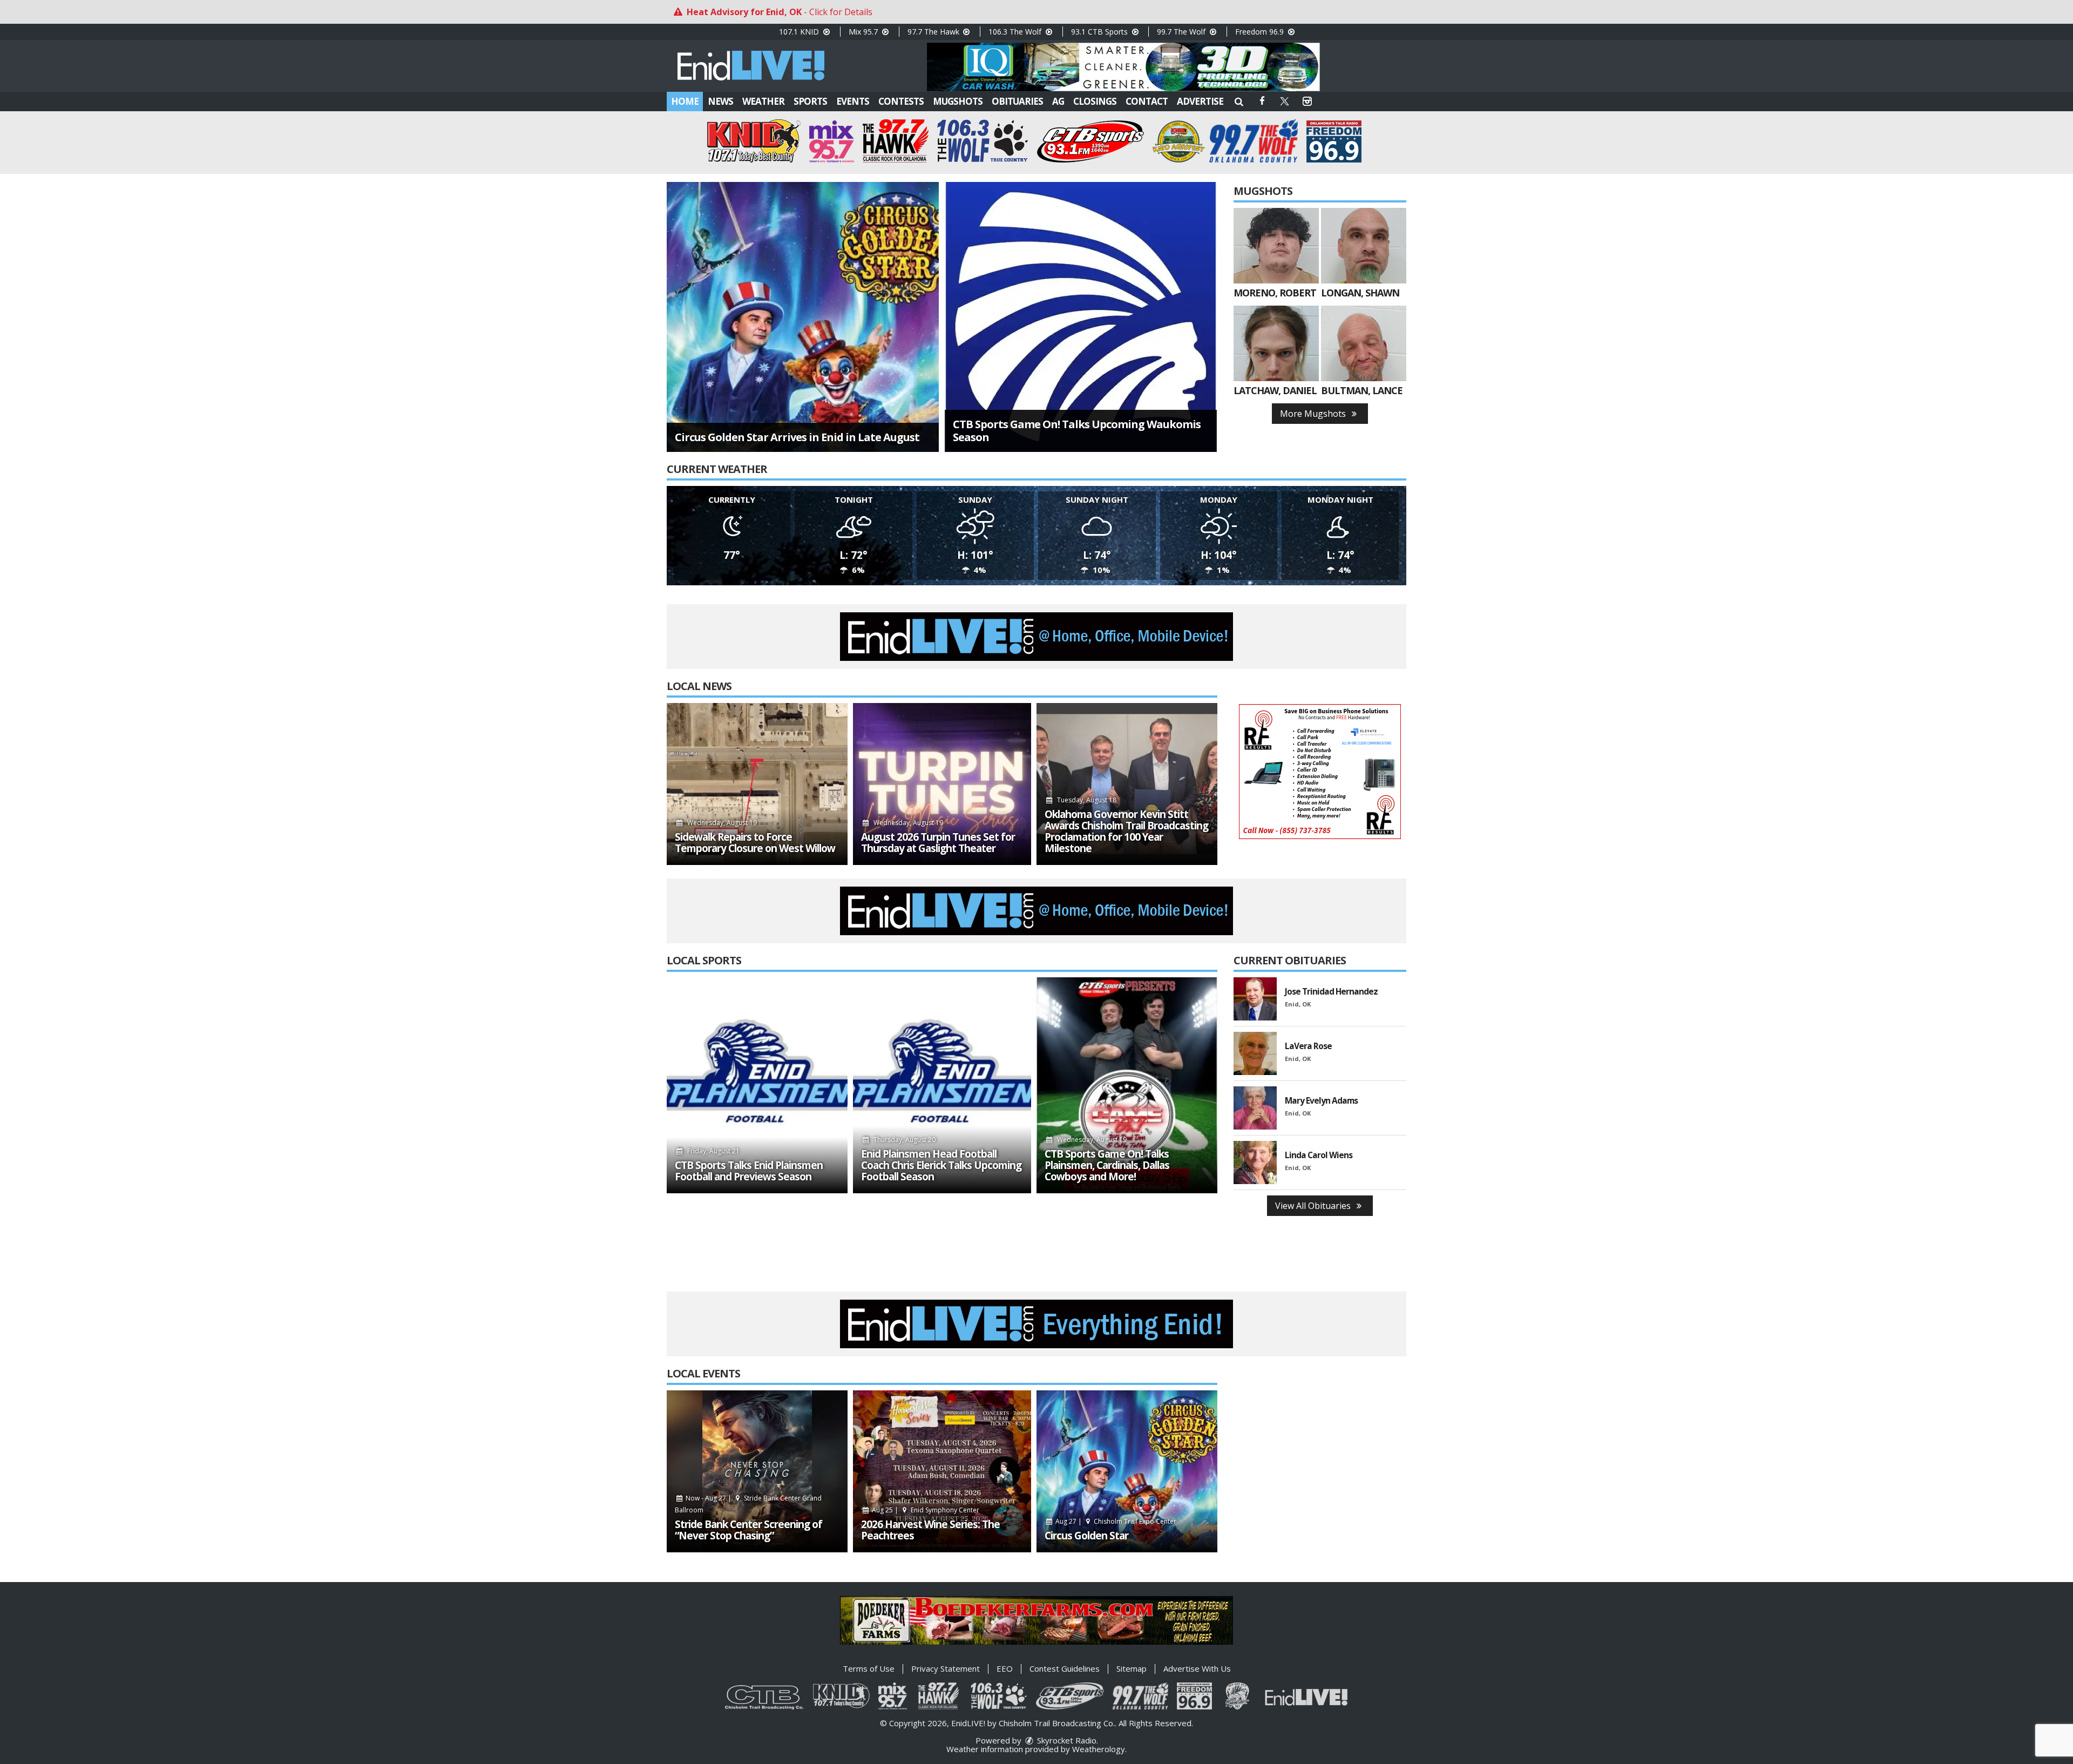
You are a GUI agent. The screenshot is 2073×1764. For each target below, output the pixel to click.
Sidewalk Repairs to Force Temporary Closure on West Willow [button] (755, 843)
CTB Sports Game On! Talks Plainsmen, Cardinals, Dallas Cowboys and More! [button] (1107, 1165)
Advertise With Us (1197, 1668)
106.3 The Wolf (1016, 32)
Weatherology (1099, 1749)
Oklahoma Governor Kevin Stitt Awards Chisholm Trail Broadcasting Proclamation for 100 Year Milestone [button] (1126, 832)
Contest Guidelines (1065, 1668)
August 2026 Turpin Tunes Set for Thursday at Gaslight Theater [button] (938, 843)
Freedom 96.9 (1261, 32)
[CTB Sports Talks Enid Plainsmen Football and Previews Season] (757, 1085)
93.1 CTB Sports (1100, 32)
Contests (901, 101)
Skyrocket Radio (1066, 1740)
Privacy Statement (946, 1668)
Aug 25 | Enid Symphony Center (925, 1510)
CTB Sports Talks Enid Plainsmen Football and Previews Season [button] (749, 1171)
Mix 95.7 (864, 32)
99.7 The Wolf (1182, 32)
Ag (1058, 101)
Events (853, 101)
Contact (1147, 101)
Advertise (1200, 101)
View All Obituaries (1314, 1206)
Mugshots (958, 101)
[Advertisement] (1123, 67)
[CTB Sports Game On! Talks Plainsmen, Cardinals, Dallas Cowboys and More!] (1127, 1085)
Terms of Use (869, 1668)
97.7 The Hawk (934, 32)
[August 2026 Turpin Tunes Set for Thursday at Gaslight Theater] (942, 784)
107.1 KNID (800, 32)
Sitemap (1132, 1668)
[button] (1239, 101)
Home (685, 101)
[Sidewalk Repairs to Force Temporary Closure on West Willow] (757, 784)
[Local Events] (757, 1471)
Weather (763, 101)
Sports (810, 101)
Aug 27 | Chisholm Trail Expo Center (1115, 1521)
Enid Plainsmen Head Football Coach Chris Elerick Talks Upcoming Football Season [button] (941, 1165)
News (720, 101)
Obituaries (1017, 101)
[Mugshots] (1276, 246)
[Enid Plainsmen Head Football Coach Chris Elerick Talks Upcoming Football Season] (942, 1085)
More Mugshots (1314, 414)
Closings (1095, 101)
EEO (1005, 1668)
